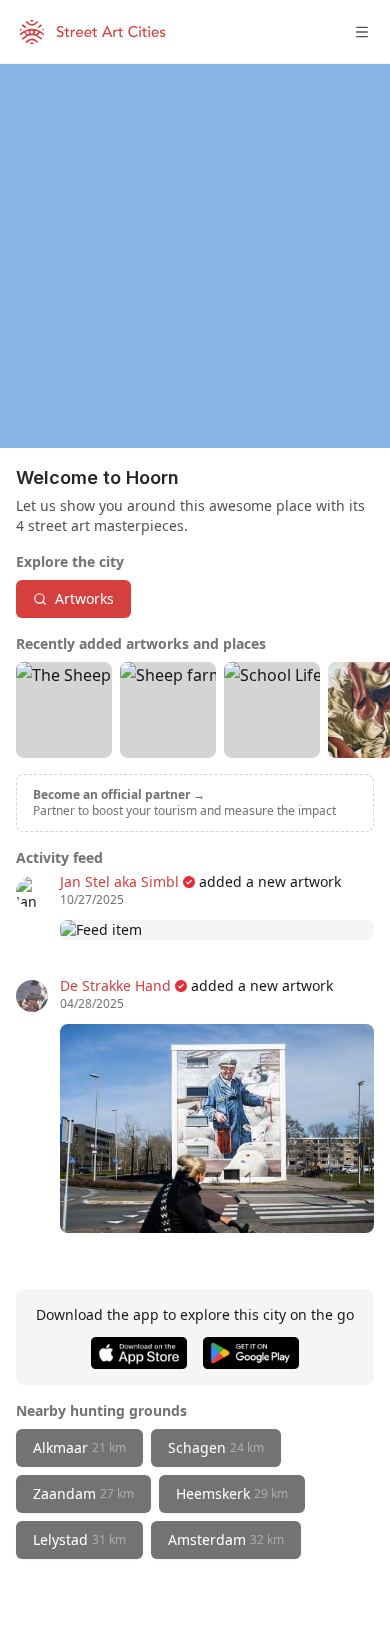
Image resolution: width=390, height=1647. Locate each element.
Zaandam (83, 1493)
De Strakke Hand (115, 985)
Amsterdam (226, 1539)
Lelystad (79, 1539)
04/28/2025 (92, 1004)
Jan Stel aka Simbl (119, 881)
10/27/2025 (92, 900)
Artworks (84, 598)
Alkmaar (79, 1447)
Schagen (216, 1447)
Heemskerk (232, 1493)
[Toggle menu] (362, 32)
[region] (195, 256)
